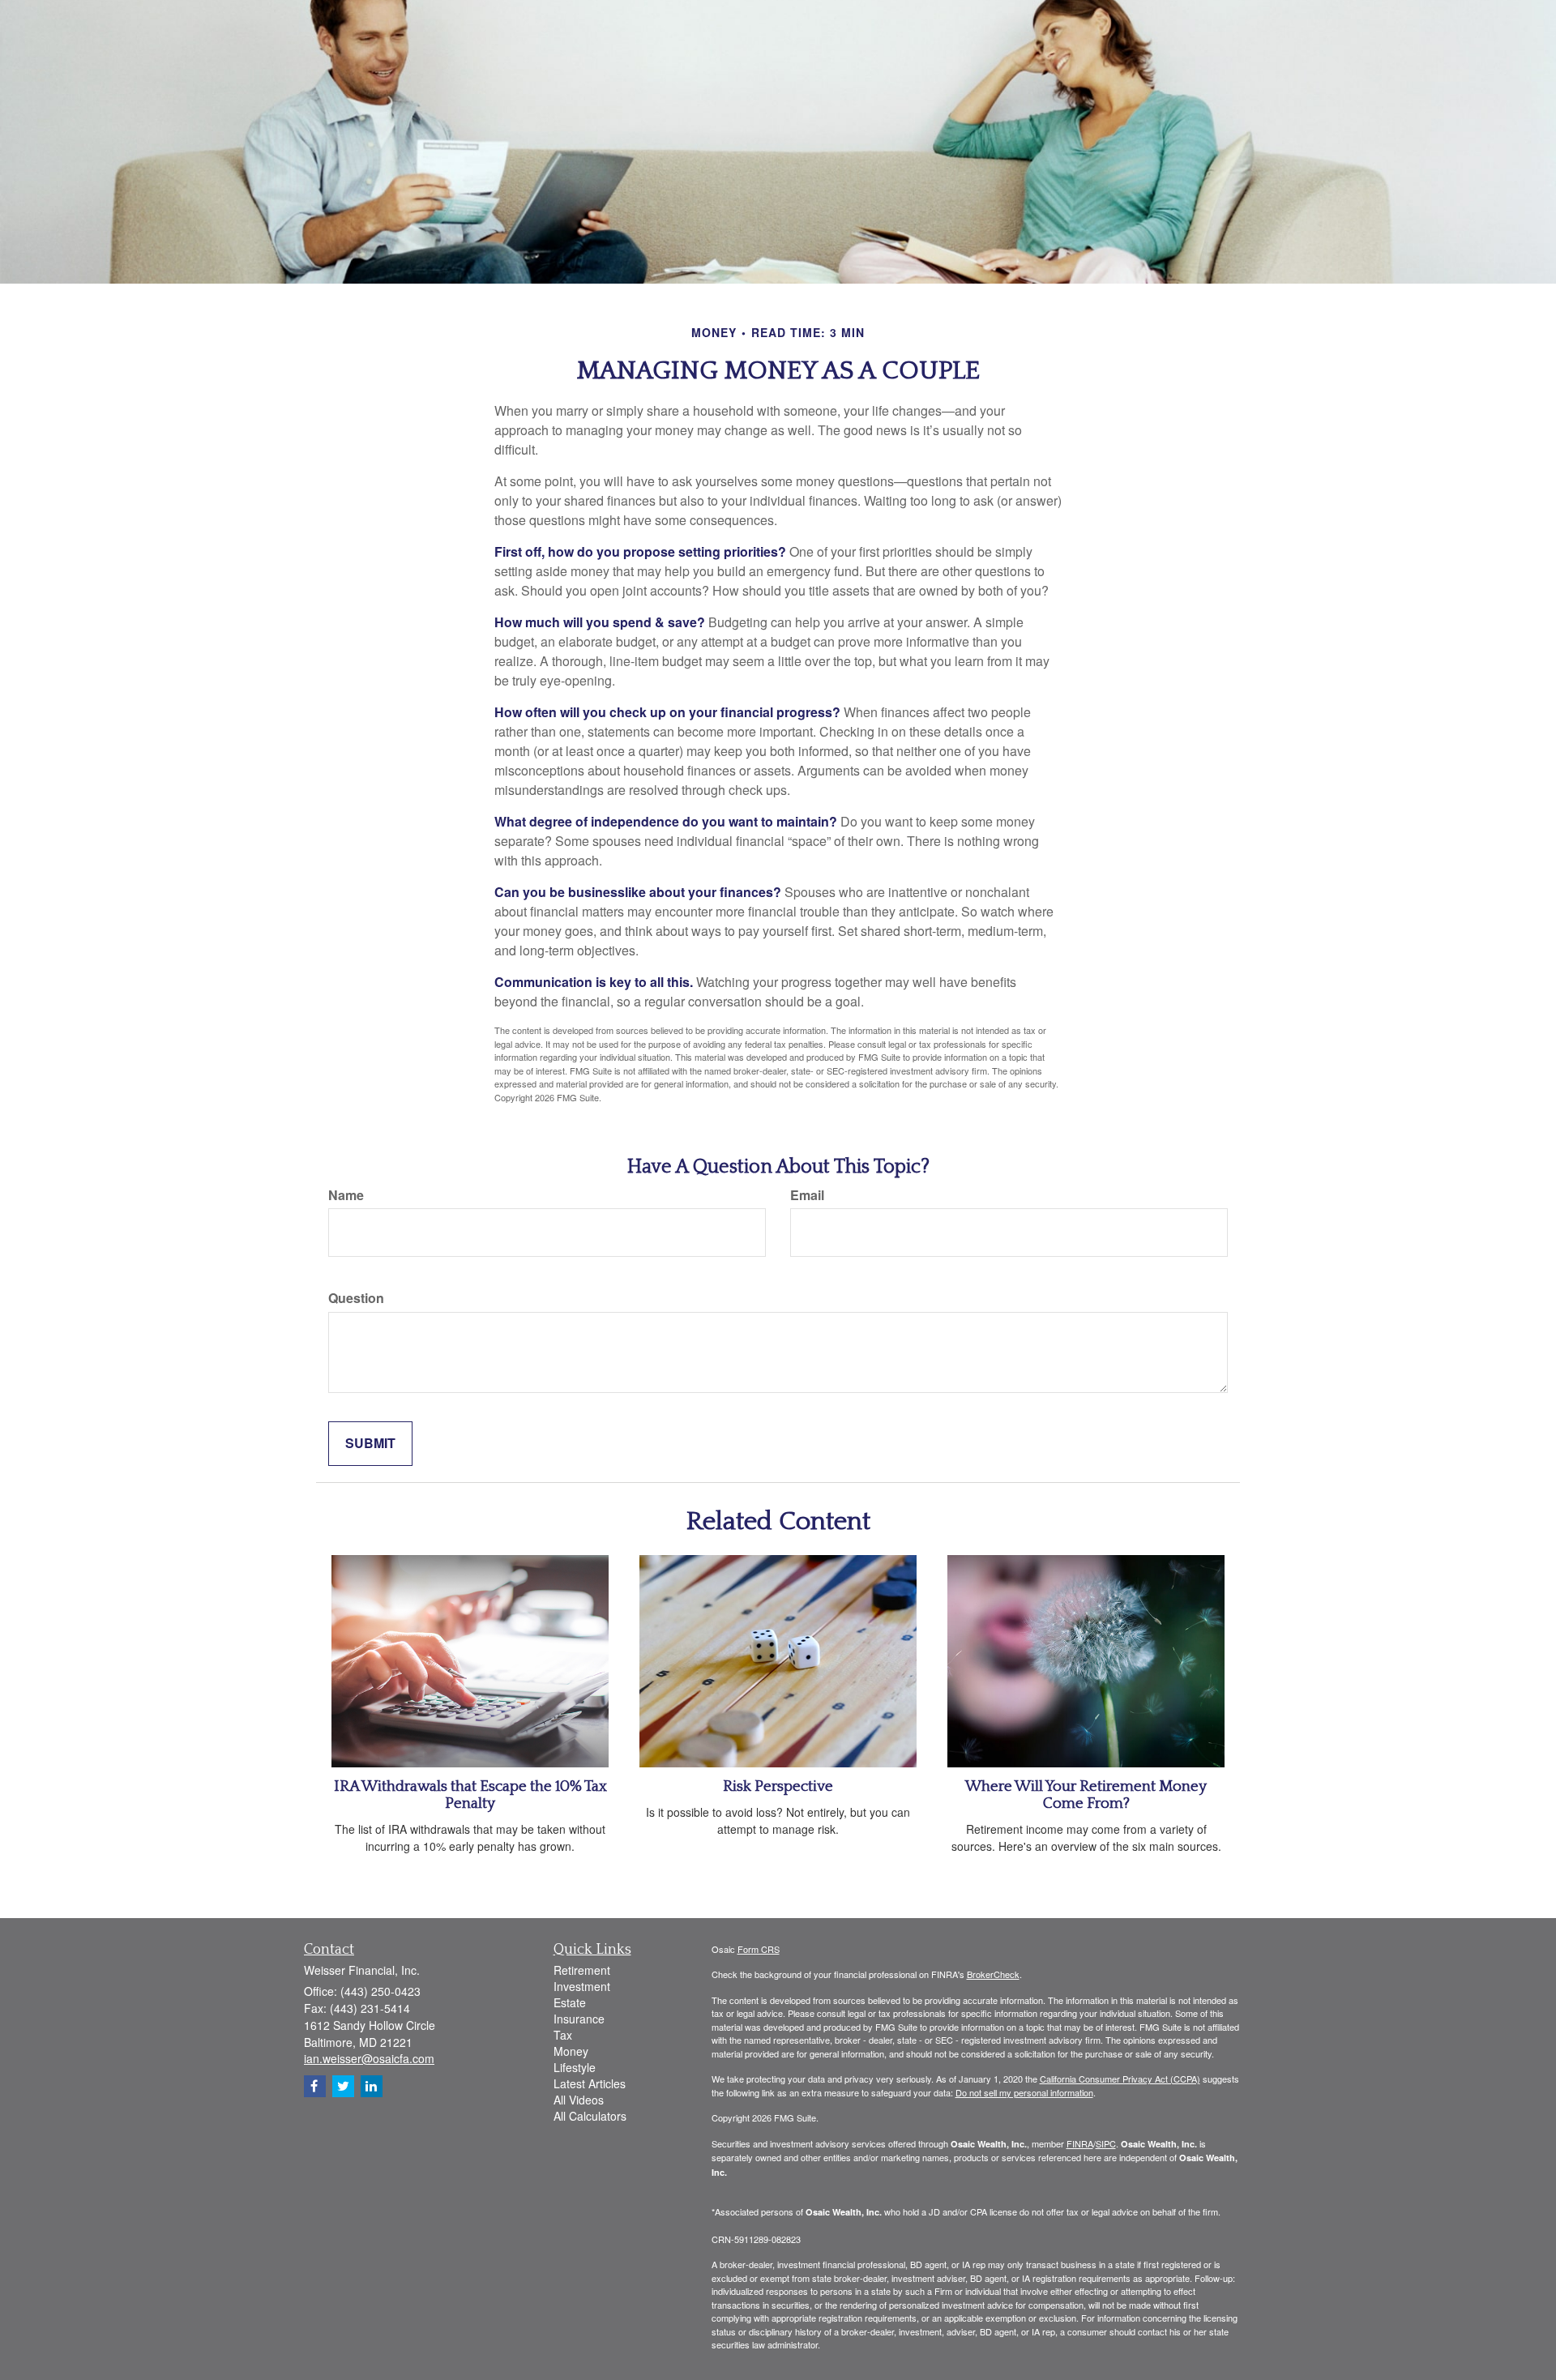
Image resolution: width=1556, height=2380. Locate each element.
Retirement (582, 1970)
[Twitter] (343, 2086)
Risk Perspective (778, 1786)
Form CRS (759, 1949)
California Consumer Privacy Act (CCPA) (1120, 2079)
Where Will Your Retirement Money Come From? (1086, 1795)
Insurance (579, 2019)
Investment (582, 1986)
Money (571, 2051)
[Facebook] (315, 2086)
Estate (570, 2002)
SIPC (1106, 2143)
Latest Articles (590, 2083)
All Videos (579, 2100)
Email (807, 1195)
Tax (563, 2035)
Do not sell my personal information (1024, 2092)
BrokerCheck (993, 1974)
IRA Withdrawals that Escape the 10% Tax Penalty (470, 1795)
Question (356, 1298)
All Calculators (590, 2116)
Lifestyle (575, 2067)
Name (346, 1195)
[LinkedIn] (372, 2086)
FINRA (1080, 2143)
